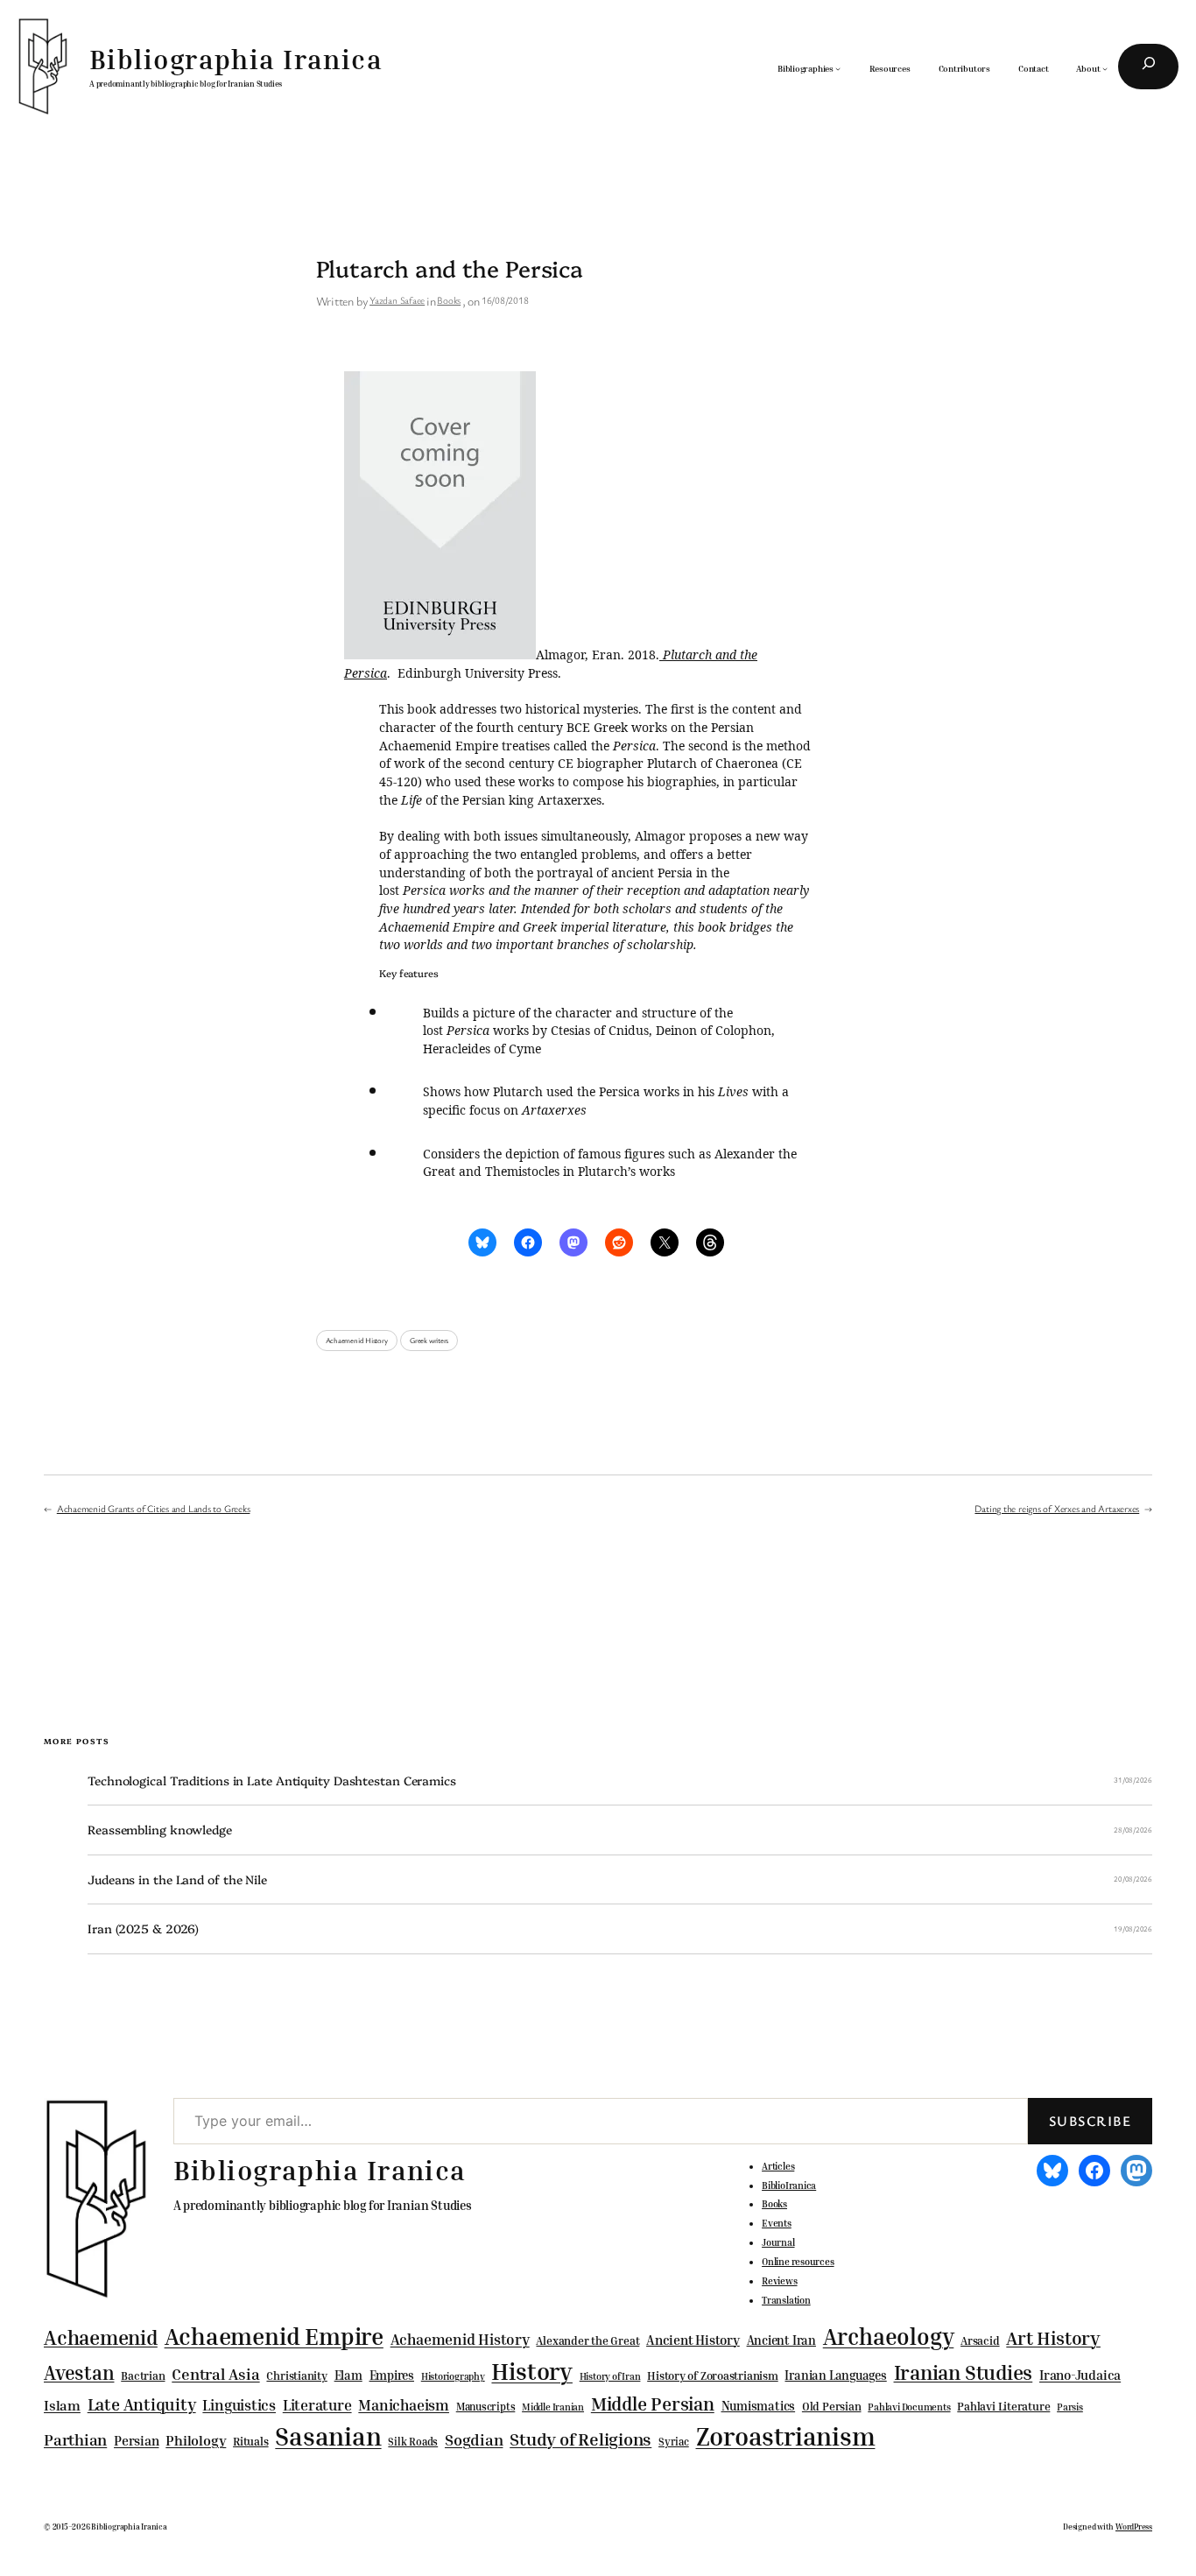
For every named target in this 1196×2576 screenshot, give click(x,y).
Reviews (779, 2281)
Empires (392, 2375)
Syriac (674, 2442)
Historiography (453, 2376)
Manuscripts (486, 2407)
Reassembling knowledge (160, 1830)
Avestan (79, 2372)
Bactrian (143, 2375)
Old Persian (832, 2407)
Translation (786, 2300)
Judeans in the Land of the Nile (177, 1879)
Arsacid (980, 2341)
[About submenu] (1105, 68)
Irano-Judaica (1080, 2375)
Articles (778, 2166)
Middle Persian (653, 2404)
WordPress (1134, 2527)
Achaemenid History (357, 1341)
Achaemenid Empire (274, 2336)
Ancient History (693, 2340)
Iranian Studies (964, 2372)
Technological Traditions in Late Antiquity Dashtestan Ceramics (272, 1781)
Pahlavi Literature (1003, 2406)
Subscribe (1090, 2121)
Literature (317, 2405)
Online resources (798, 2262)
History (531, 2371)
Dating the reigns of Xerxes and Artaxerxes (1057, 1508)
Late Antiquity (142, 2404)
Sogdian (474, 2440)
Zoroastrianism (786, 2436)
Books (449, 300)
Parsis (1070, 2407)
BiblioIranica (789, 2185)
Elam (348, 2375)
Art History (1053, 2338)
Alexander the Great (587, 2340)
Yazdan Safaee (397, 300)
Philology (196, 2441)
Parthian (75, 2439)
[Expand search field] (1148, 67)
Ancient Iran (781, 2340)
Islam (62, 2405)
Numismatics (759, 2406)
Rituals (250, 2442)
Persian (136, 2440)
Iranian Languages (835, 2375)
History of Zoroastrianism (713, 2375)
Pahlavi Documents (909, 2407)
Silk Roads (413, 2442)
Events (777, 2223)
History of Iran (610, 2376)
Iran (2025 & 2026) (143, 1928)
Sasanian (328, 2436)
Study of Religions (580, 2439)
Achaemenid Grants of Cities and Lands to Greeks (154, 1508)
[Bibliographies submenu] (838, 68)
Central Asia (215, 2374)
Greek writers (429, 1341)
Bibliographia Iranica (236, 59)
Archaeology (889, 2336)
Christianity (296, 2375)
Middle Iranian (553, 2407)
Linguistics (239, 2405)
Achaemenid (101, 2337)
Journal (778, 2242)
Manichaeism (404, 2405)
